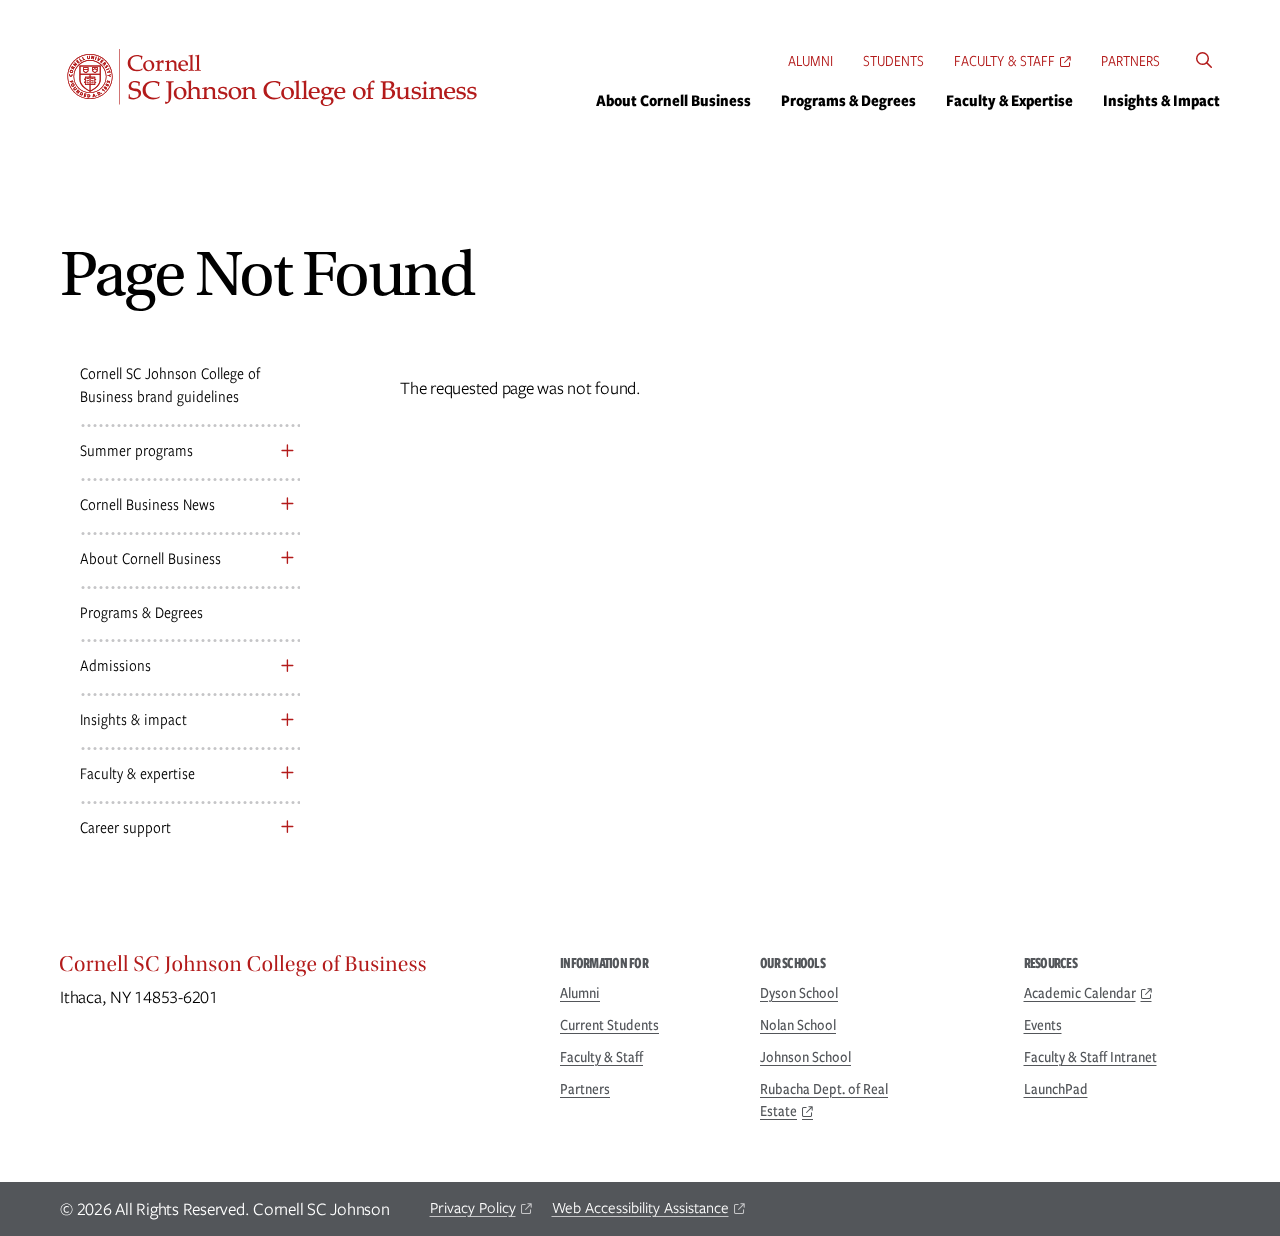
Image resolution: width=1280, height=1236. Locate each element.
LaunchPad (1056, 1089)
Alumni (810, 61)
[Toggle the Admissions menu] (287, 665)
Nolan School (798, 1025)
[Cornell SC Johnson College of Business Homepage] (290, 969)
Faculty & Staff (1004, 61)
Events (1043, 1025)
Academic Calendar (1080, 993)
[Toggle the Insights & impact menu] (287, 719)
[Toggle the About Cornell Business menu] (287, 558)
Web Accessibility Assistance (640, 1208)
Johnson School (805, 1057)
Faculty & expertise (137, 773)
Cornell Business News (147, 504)
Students (893, 61)
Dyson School (799, 993)
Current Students (609, 1025)
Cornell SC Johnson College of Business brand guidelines (170, 385)
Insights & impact (133, 719)
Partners (1130, 61)
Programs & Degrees (141, 612)
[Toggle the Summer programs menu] (287, 450)
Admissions (115, 665)
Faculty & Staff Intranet (1090, 1057)
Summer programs (136, 450)
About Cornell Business (150, 558)
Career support (125, 827)
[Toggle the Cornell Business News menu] (287, 504)
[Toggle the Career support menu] (287, 827)
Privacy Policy (473, 1208)
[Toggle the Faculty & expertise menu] (287, 773)
